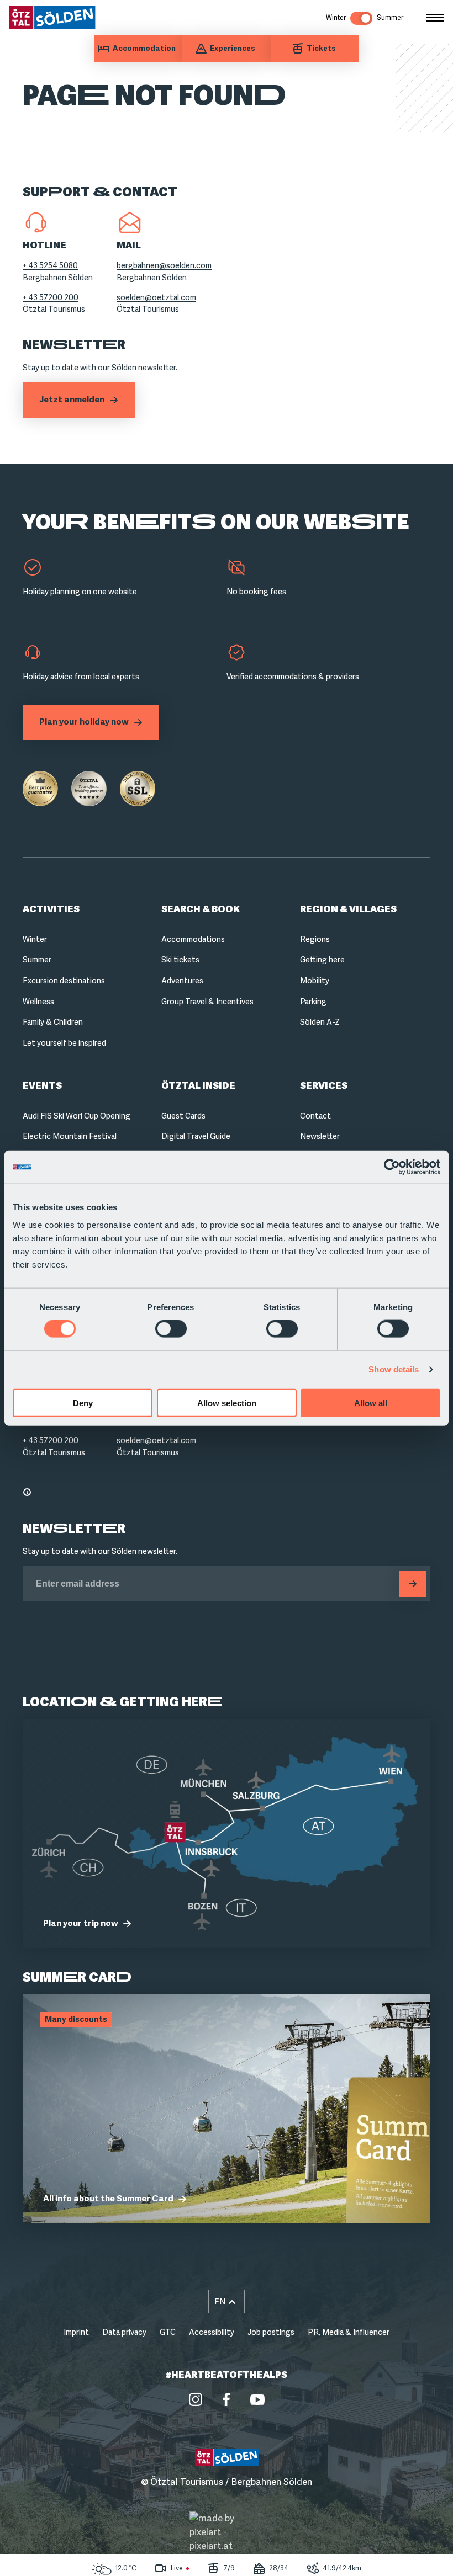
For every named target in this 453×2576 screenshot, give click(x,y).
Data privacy (124, 2332)
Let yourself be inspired (64, 1043)
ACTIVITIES (51, 909)
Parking (313, 1002)
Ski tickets (180, 960)
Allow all (371, 1403)
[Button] (413, 1584)
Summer (37, 960)
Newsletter (320, 1136)
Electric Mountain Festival (70, 1136)
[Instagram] (196, 2399)
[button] (227, 2301)
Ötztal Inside (198, 1086)
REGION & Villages (348, 909)
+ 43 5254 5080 (50, 265)
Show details (394, 1369)
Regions (315, 939)
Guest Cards (183, 1116)
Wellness (38, 1002)
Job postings (271, 2332)
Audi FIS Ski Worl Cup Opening (77, 1116)
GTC (168, 2332)
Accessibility (212, 2332)
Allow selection (227, 1403)
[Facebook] (227, 2399)
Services (324, 1086)
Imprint (76, 2332)
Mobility (315, 981)
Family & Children (53, 1022)
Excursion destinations (64, 981)
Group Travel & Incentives (207, 1002)
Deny (83, 1403)
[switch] (171, 1329)
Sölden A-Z (320, 1022)
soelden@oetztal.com (156, 297)
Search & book (201, 909)
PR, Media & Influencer (349, 2332)
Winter (35, 939)
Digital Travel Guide (196, 1136)
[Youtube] (257, 2399)
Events (42, 1086)
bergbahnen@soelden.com (164, 265)
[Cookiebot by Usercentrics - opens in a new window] (392, 1167)
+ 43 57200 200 (51, 297)
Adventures (182, 981)
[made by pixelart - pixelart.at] (227, 2532)
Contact (315, 1116)
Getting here (322, 960)
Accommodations (193, 939)
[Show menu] (435, 18)
